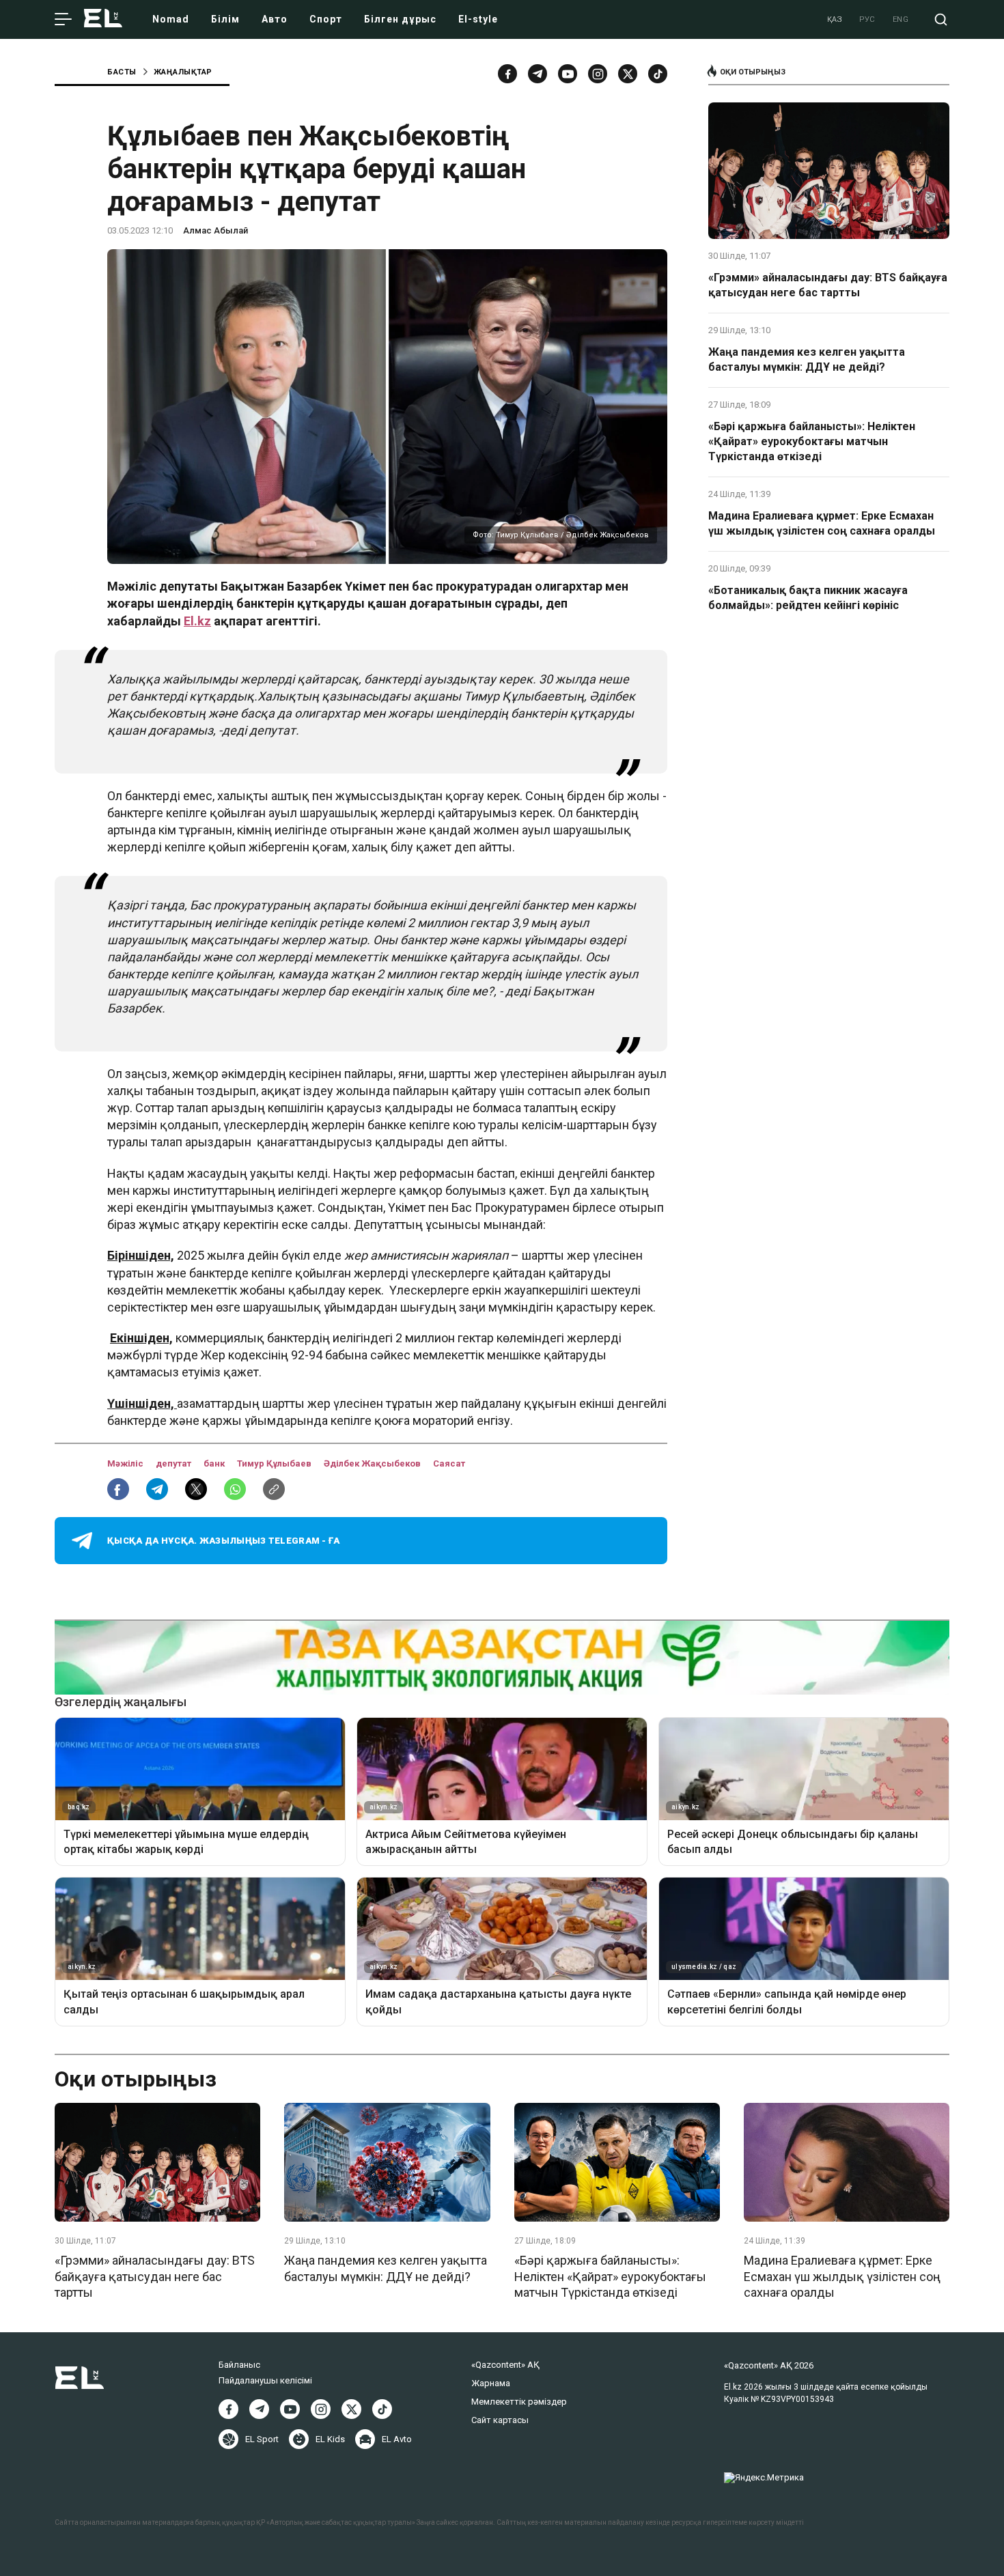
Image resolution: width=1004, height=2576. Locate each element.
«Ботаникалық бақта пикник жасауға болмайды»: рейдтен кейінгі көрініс (808, 598)
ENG (901, 19)
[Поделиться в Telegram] (157, 1489)
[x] (628, 74)
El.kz (197, 621)
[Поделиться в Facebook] (118, 1489)
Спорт (326, 19)
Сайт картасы (500, 2420)
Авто (275, 19)
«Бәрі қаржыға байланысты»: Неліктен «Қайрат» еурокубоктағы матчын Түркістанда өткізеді (812, 442)
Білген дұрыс (400, 19)
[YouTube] (568, 74)
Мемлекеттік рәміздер (519, 2402)
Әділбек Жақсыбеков (373, 1463)
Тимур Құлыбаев (275, 1463)
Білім (225, 19)
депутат (175, 1463)
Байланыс (239, 2365)
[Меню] (63, 20)
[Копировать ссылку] (274, 1489)
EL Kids (330, 2439)
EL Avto (397, 2439)
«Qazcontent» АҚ (505, 2365)
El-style (478, 19)
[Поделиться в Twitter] (196, 1489)
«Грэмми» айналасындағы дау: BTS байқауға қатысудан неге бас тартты (828, 285)
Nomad (171, 19)
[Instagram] (598, 74)
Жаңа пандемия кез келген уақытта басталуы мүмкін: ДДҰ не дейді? (807, 359)
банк (215, 1463)
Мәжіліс (126, 1463)
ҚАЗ (835, 19)
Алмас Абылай (215, 230)
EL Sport (262, 2439)
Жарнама (491, 2383)
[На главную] (103, 19)
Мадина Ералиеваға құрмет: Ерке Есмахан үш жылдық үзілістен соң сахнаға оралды (822, 523)
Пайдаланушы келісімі (265, 2380)
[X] (351, 2409)
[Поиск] (941, 19)
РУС (867, 19)
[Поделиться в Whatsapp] (235, 1489)
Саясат (449, 1463)
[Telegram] (538, 74)
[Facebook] (507, 74)
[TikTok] (658, 74)
